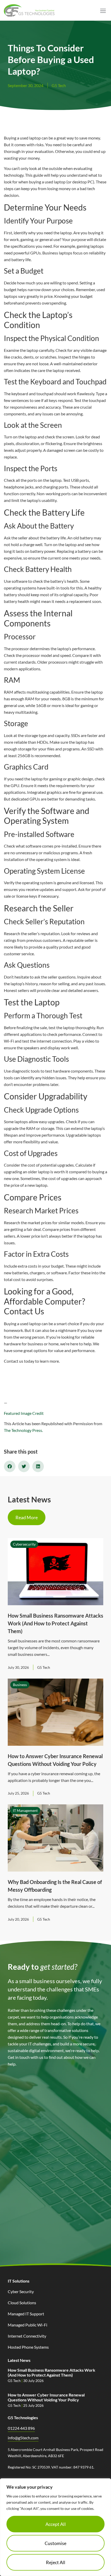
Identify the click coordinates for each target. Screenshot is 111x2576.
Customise (55, 2543)
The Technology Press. (23, 1430)
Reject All (56, 2562)
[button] (103, 11)
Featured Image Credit (24, 1413)
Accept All (56, 2524)
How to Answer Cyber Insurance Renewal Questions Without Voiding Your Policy (46, 2397)
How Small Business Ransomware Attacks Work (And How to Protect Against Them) (55, 1623)
